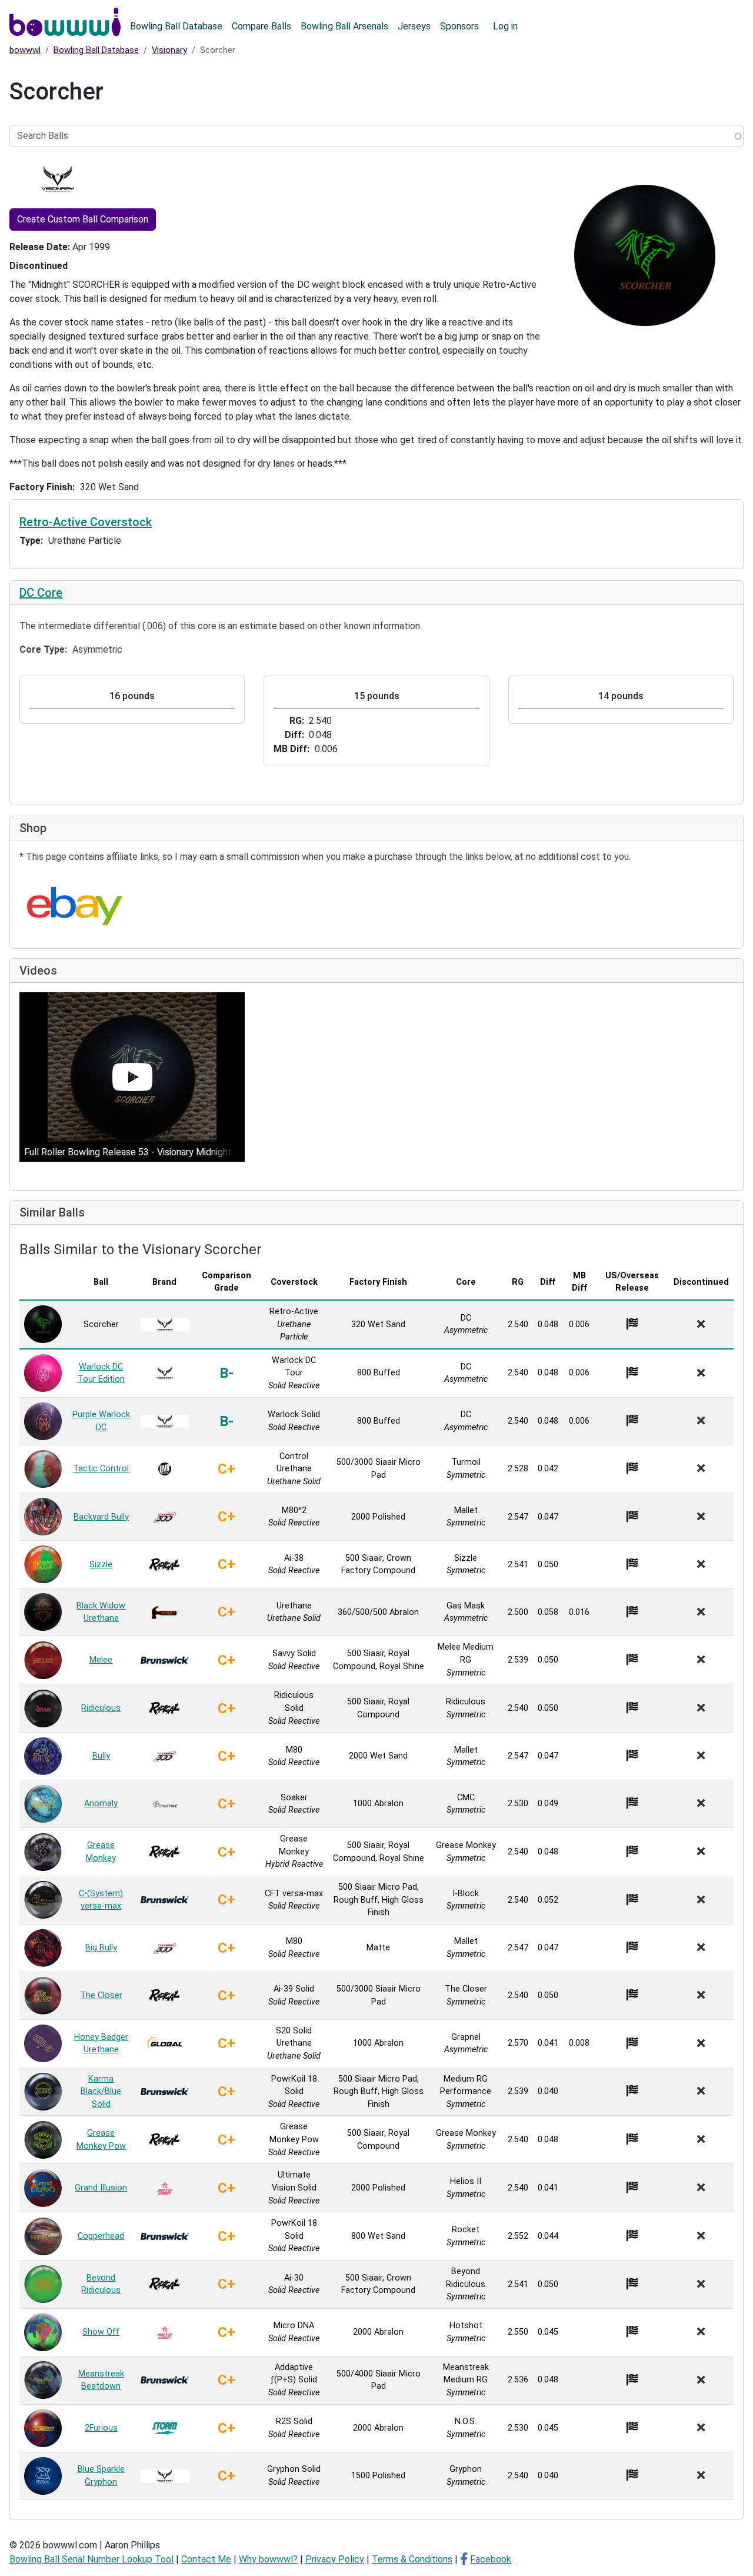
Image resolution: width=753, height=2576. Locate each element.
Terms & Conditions (412, 2559)
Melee (101, 1660)
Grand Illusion (101, 2188)
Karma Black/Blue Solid (101, 2092)
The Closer (101, 1995)
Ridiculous (101, 1708)
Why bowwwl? (268, 2559)
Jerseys (414, 26)
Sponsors (459, 26)
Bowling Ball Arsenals (344, 26)
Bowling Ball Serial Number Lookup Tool (91, 2559)
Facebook (491, 2559)
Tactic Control (101, 1469)
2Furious (101, 2428)
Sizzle (101, 1565)
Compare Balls (261, 26)
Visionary (169, 50)
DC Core (41, 593)
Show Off (101, 2332)
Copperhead (101, 2236)
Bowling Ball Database (176, 26)
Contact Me (206, 2559)
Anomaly (101, 1804)
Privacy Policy (335, 2559)
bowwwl (25, 50)
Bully (101, 1756)
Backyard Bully (101, 1517)
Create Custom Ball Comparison (83, 219)
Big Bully (101, 1948)
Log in (505, 26)
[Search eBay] (75, 906)
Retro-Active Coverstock (86, 522)
